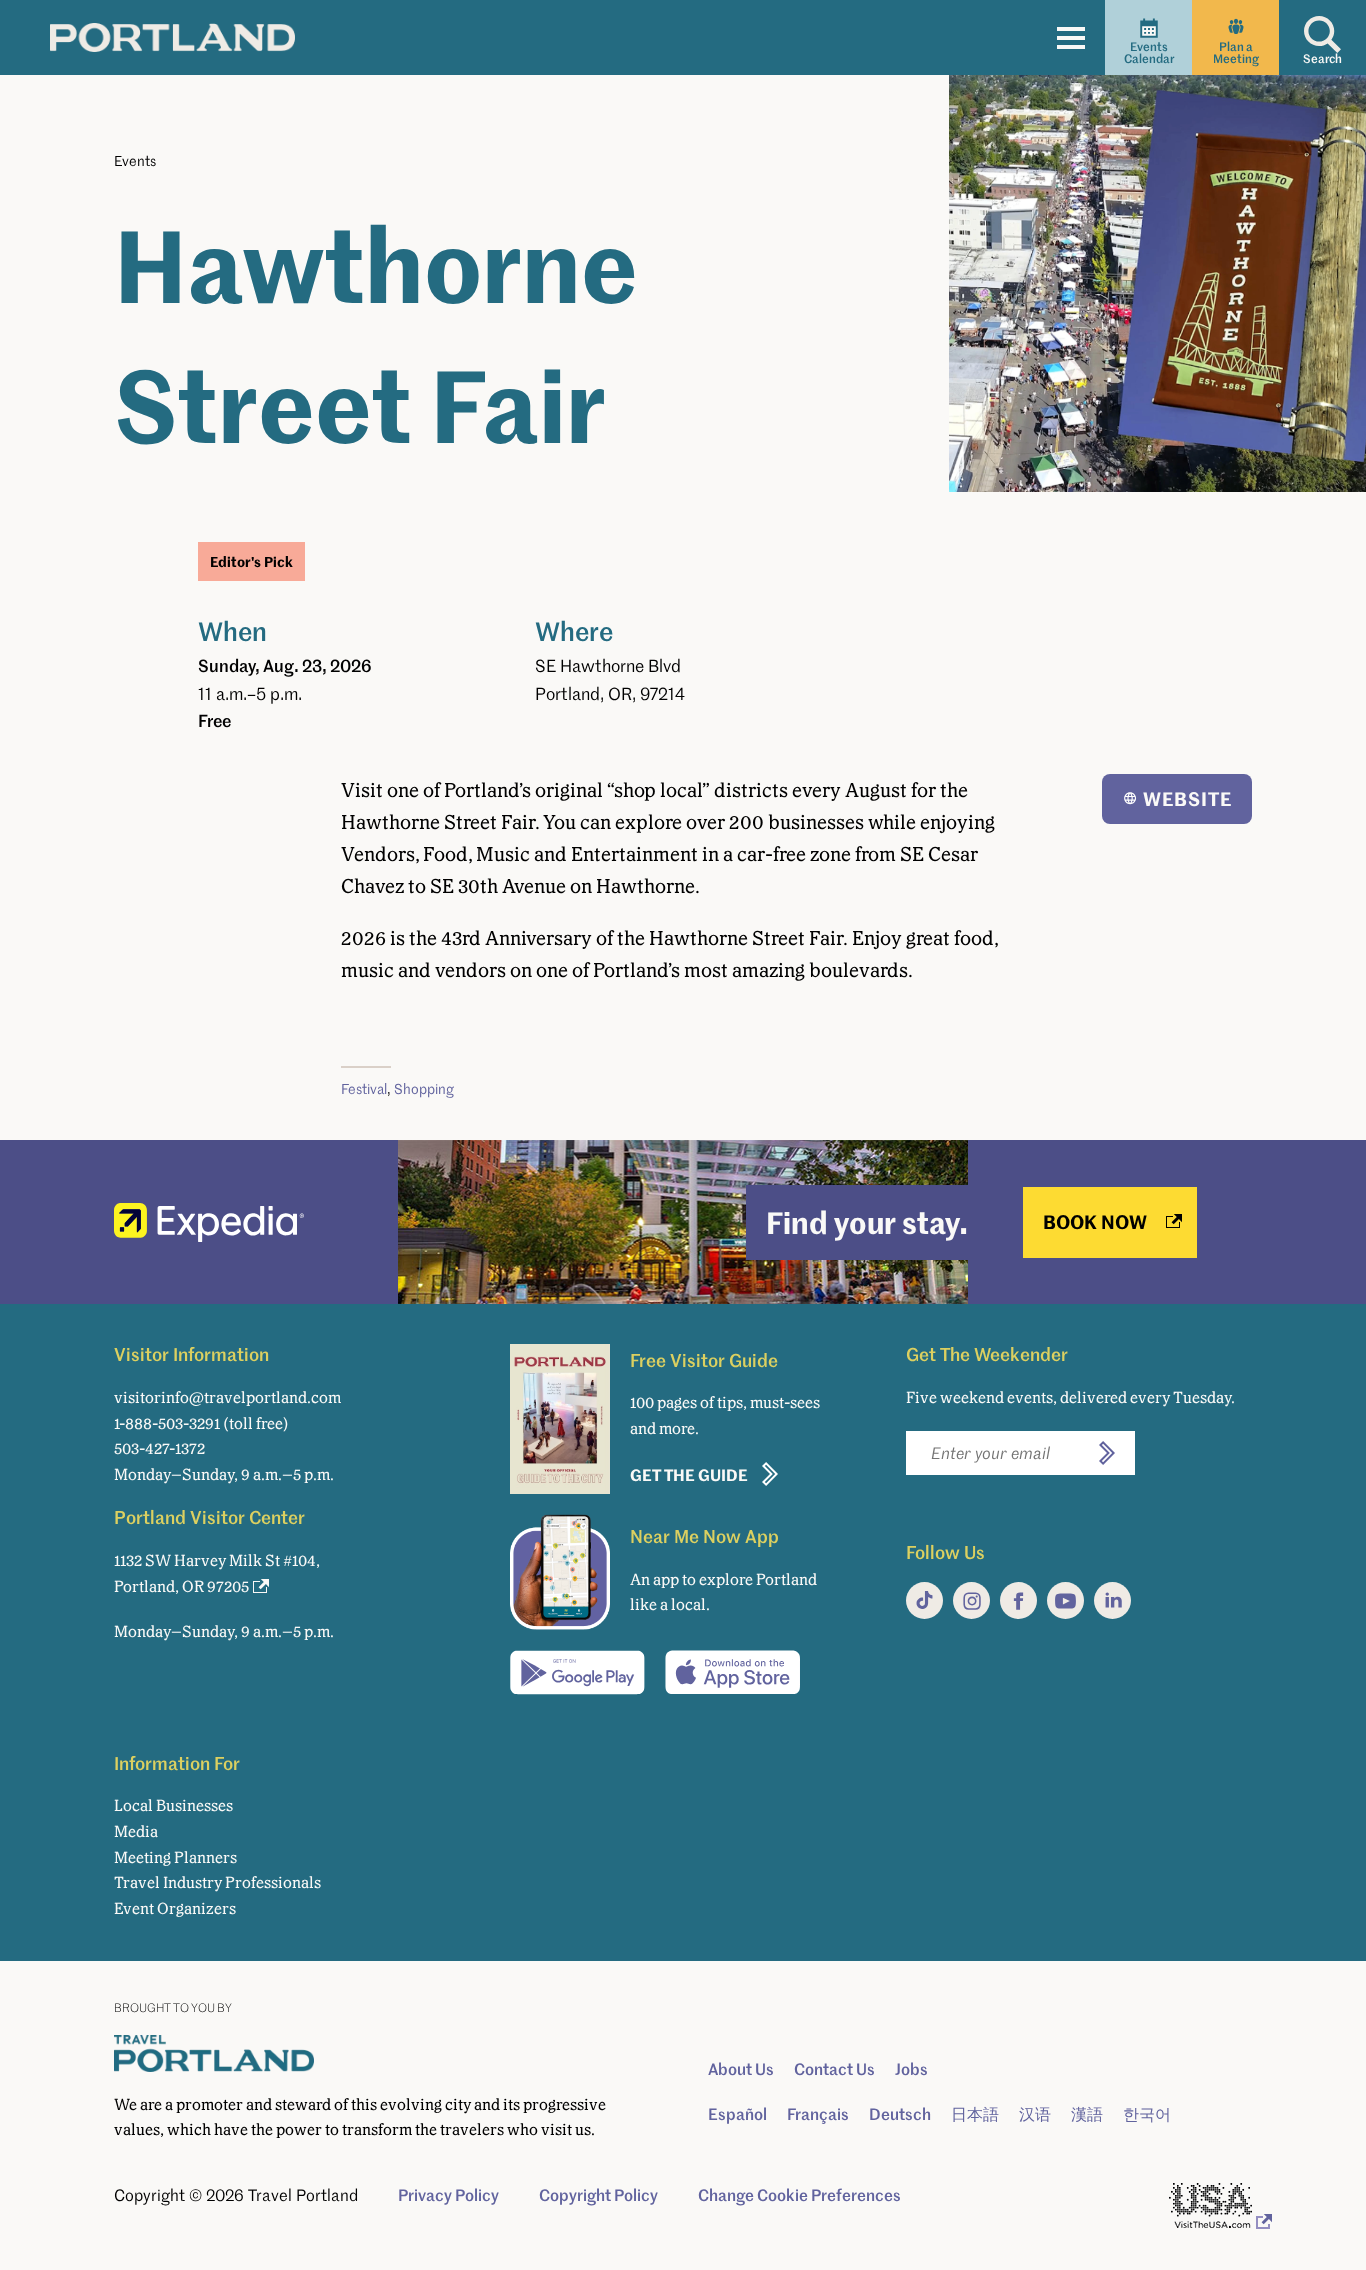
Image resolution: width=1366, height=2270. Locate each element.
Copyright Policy (598, 2195)
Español (737, 2114)
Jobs (911, 2069)
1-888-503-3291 (167, 1423)
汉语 (1035, 2114)
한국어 (1147, 2114)
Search (1322, 58)
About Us (741, 2069)
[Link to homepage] (172, 37)
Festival (364, 1088)
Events (135, 160)
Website (1187, 798)
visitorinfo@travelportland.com (227, 1397)
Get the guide (689, 1474)
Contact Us (834, 2069)
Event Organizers (175, 1908)
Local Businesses (173, 1805)
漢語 (1087, 2114)
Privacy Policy (448, 2195)
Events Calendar (1149, 52)
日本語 (975, 2114)
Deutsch (900, 2114)
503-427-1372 (159, 1448)
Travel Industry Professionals (217, 1882)
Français (818, 2114)
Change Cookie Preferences (799, 2195)
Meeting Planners (175, 1857)
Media (136, 1831)
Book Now (1095, 1221)
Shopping (424, 1088)
